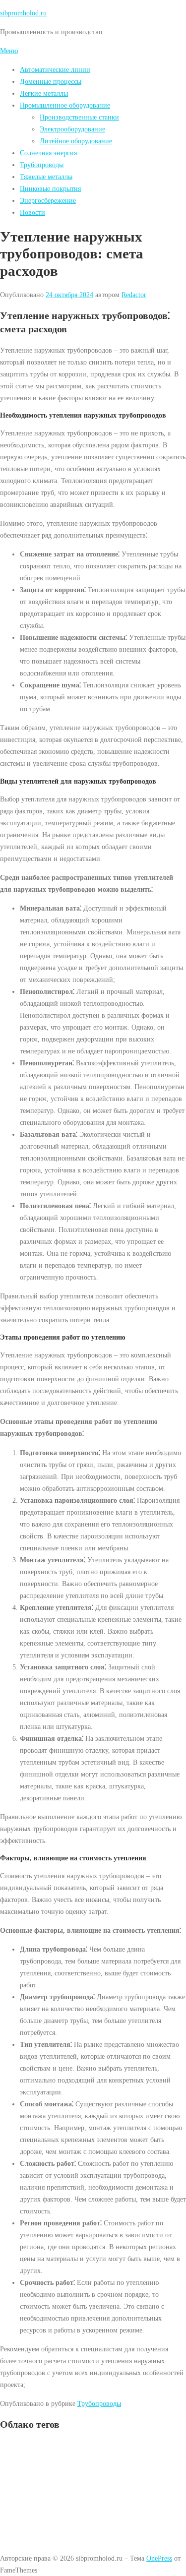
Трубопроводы (42, 165)
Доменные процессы (51, 81)
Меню (9, 51)
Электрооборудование (72, 129)
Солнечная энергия (48, 153)
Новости (32, 212)
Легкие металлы (44, 93)
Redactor (134, 295)
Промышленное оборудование (65, 105)
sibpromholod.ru (23, 13)
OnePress (159, 2558)
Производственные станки (79, 117)
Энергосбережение (48, 200)
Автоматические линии (55, 69)
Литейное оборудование (76, 141)
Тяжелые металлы (46, 177)
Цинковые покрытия (50, 188)
